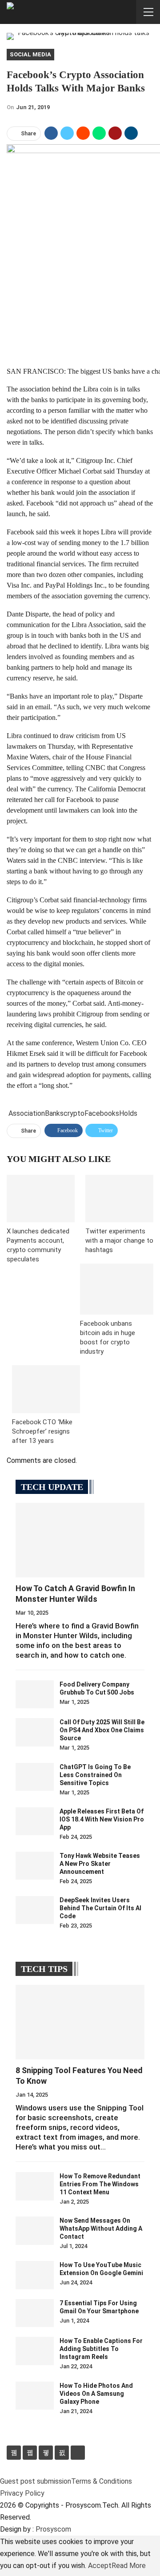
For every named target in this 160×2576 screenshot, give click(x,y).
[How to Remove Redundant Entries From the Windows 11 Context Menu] (35, 2186)
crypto (74, 1113)
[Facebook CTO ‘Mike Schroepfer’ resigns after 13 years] (46, 1389)
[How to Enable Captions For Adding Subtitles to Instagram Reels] (35, 2351)
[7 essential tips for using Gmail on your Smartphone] (35, 2313)
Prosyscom (53, 2529)
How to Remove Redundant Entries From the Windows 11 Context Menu (100, 2184)
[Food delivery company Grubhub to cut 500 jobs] (35, 1695)
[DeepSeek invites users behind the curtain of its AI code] (35, 1910)
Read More (129, 2566)
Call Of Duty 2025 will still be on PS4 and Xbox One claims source (102, 1730)
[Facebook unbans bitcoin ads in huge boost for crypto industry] (117, 1289)
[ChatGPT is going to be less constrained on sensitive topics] (35, 1777)
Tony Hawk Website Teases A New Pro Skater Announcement (100, 1864)
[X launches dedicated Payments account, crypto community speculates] (41, 1199)
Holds (128, 1113)
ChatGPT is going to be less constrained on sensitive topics (95, 1775)
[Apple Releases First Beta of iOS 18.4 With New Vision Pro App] (35, 1821)
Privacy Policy (22, 2493)
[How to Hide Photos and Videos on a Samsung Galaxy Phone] (35, 2396)
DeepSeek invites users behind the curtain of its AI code (100, 1908)
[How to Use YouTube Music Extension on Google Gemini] (35, 2275)
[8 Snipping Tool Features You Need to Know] (80, 2022)
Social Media (30, 54)
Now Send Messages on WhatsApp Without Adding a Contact (101, 2228)
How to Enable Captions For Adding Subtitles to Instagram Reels (101, 2349)
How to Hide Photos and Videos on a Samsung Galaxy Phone (96, 2394)
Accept (100, 2566)
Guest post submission (36, 2481)
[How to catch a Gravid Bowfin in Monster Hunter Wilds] (80, 1540)
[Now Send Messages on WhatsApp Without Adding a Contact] (35, 2231)
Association (27, 1113)
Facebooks (102, 1113)
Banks (54, 1113)
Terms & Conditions (102, 2481)
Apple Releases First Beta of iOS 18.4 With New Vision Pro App (102, 1819)
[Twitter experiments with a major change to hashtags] (119, 1199)
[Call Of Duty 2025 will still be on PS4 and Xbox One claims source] (35, 1732)
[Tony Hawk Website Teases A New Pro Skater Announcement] (35, 1866)
